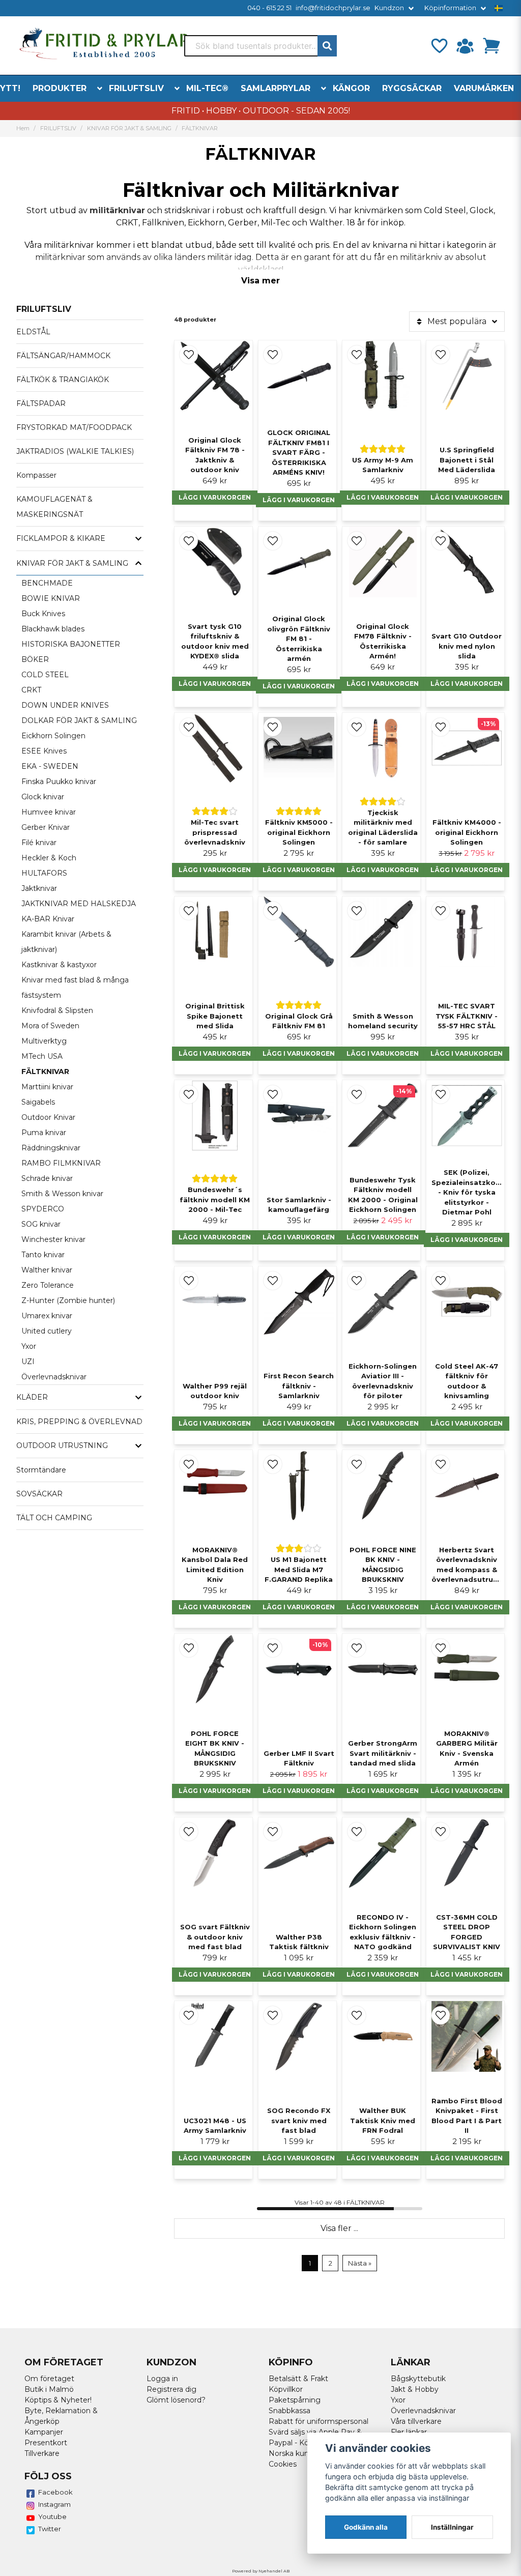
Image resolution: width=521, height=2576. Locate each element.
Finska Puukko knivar (59, 782)
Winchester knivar (53, 1239)
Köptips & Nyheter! (58, 2400)
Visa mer (260, 281)
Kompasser (36, 475)
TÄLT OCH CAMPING (54, 1518)
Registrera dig (171, 2389)
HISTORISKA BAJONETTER (71, 644)
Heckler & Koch (49, 858)
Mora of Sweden (50, 1026)
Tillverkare (42, 2453)
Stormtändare (41, 1470)
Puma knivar (44, 1133)
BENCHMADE (47, 583)
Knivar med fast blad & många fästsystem (75, 988)
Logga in (162, 2379)
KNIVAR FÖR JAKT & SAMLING (129, 128)
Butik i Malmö (49, 2389)
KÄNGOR (351, 88)
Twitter (50, 2529)
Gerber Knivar (46, 827)
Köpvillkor (286, 2389)
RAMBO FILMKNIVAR (61, 1163)
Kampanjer (44, 2432)
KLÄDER (32, 1397)
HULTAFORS (44, 873)
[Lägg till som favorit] (439, 46)
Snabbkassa (290, 2411)
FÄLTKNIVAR (45, 1072)
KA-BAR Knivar (48, 919)
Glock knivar (43, 797)
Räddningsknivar (51, 1148)
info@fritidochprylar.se (333, 8)
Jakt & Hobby (415, 2389)
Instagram (54, 2504)
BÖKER (35, 659)
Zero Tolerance (48, 1285)
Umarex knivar (47, 1316)
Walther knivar (47, 1270)
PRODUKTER (60, 88)
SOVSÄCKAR (39, 1494)
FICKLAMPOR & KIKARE (61, 538)
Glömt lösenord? (176, 2400)
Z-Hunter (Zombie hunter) (68, 1300)
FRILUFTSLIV (136, 88)
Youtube (52, 2516)
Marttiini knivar (47, 1087)
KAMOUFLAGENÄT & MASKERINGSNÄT (54, 507)
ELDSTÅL (33, 332)
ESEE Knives (44, 751)
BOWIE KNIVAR (51, 598)
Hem (23, 128)
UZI (28, 1362)
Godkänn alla (366, 2527)
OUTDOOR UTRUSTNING (62, 1445)
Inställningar (452, 2527)
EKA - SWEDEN (50, 766)
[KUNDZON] (465, 46)
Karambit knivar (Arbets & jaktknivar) (66, 942)
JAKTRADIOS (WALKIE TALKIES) (75, 451)
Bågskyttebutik (418, 2379)
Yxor (29, 1346)
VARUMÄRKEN (484, 88)
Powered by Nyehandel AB (261, 2571)
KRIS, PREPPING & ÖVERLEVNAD (79, 1422)
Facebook (55, 2492)
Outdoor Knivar (48, 1117)
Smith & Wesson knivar (62, 1194)
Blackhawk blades (53, 629)
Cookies (283, 2464)
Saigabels (38, 1102)
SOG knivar (41, 1224)
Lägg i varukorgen (215, 497)
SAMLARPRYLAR (276, 88)
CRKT (31, 690)
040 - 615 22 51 (269, 8)
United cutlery (47, 1331)
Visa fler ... (339, 2228)
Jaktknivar (39, 888)
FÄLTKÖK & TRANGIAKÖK (63, 380)
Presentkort (46, 2443)
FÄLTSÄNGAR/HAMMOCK (63, 356)
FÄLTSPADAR (41, 403)
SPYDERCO (43, 1209)
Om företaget (49, 2379)
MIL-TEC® (207, 88)
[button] (499, 8)
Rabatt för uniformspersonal (319, 2421)
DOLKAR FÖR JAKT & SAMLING (79, 720)
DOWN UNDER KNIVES (65, 705)
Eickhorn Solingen (53, 736)
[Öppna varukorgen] (491, 46)
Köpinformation (450, 8)
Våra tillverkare (416, 2421)
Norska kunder (295, 2453)
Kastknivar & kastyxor (59, 965)
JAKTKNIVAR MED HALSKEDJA (79, 904)
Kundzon (389, 8)
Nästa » (360, 2263)
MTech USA (42, 1056)
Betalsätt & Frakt (298, 2379)
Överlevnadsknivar (54, 1377)
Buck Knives (43, 614)
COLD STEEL (45, 675)
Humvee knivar (49, 812)
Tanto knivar (43, 1255)
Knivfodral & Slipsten (57, 1010)
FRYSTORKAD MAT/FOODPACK (74, 427)
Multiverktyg (44, 1041)
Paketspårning (295, 2400)
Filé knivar (39, 843)
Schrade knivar (47, 1178)
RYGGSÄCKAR (412, 88)
